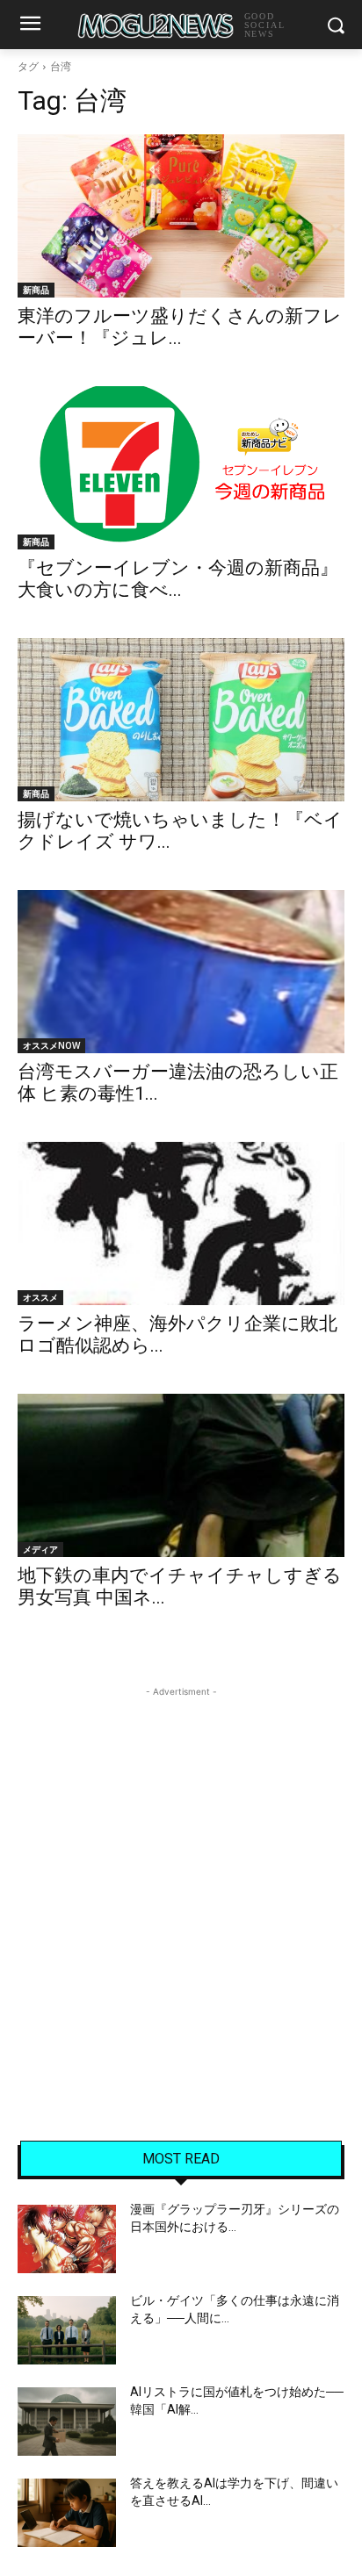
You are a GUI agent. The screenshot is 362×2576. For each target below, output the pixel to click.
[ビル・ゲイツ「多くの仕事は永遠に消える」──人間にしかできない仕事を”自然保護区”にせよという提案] (67, 2330)
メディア (40, 1549)
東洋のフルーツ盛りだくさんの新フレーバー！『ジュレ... (180, 327)
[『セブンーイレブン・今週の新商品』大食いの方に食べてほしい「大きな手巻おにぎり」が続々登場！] (181, 468)
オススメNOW (51, 1045)
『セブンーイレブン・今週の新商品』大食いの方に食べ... (178, 579)
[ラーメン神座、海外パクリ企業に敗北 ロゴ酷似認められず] (181, 1223)
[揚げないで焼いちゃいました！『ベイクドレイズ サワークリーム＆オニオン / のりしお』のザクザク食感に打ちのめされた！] (181, 720)
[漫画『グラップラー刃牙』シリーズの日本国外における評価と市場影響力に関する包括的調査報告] (67, 2239)
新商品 (36, 290)
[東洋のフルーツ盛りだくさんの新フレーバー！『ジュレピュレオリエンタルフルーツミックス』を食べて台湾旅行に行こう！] (181, 216)
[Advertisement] (181, 1882)
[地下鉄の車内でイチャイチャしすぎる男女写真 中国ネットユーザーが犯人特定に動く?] (181, 1475)
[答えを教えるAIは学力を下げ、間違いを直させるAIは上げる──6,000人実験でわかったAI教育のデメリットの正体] (67, 2513)
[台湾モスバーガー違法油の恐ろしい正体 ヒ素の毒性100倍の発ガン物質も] (181, 972)
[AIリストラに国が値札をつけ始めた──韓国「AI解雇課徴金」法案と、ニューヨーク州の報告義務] (67, 2422)
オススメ (40, 1297)
